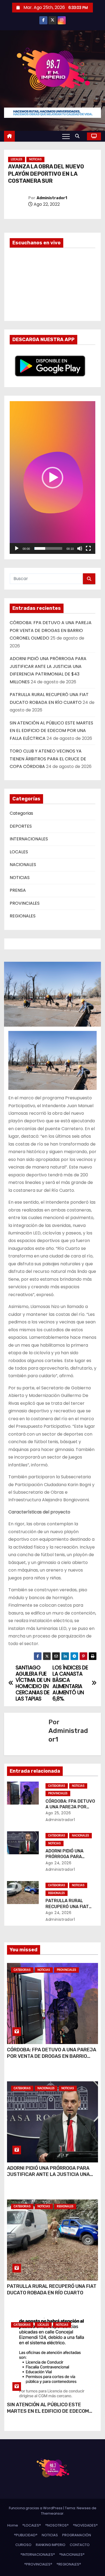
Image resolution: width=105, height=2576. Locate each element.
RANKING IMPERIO (51, 2545)
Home (13, 2525)
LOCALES (17, 159)
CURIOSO (23, 2545)
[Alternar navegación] (66, 136)
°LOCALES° (32, 2525)
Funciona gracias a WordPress (36, 2508)
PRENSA (18, 890)
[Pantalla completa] (88, 548)
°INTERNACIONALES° (38, 2555)
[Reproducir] (17, 548)
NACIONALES (23, 865)
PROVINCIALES (25, 903)
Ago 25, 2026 (58, 1813)
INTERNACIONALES (29, 839)
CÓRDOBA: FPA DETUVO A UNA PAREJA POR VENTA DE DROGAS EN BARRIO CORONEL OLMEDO (51, 630)
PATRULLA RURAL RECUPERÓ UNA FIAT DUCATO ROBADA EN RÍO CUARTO (52, 2289)
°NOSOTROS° (57, 2525)
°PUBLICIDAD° (26, 2535)
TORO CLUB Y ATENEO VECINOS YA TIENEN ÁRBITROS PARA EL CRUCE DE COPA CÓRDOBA (48, 759)
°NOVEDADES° (85, 2525)
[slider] (48, 548)
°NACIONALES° (72, 2555)
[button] (79, 136)
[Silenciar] (80, 548)
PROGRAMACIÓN (77, 2535)
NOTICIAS (35, 159)
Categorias (21, 813)
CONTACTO (80, 2545)
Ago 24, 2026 (58, 1863)
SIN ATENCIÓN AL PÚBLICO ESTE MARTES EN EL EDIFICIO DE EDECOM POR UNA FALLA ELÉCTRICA (51, 731)
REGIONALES (23, 916)
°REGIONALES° (69, 2564)
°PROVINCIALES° (38, 2564)
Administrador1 (52, 198)
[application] (52, 477)
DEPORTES (21, 826)
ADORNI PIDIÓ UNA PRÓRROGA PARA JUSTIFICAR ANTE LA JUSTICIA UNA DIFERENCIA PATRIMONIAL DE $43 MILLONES (48, 2178)
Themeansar (52, 2513)
